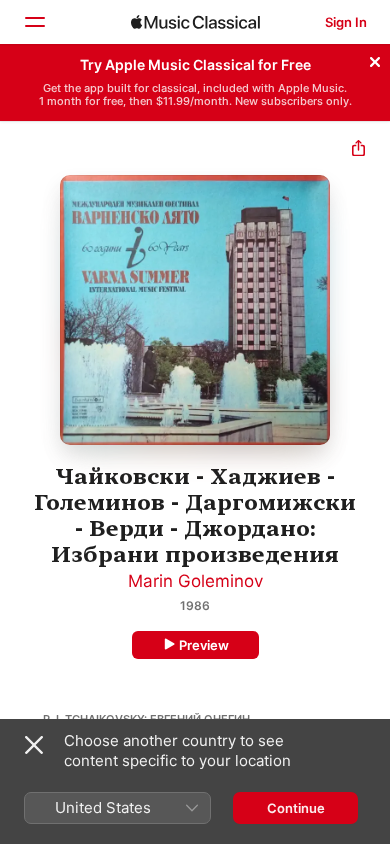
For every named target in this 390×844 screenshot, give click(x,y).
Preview (204, 645)
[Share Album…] (358, 150)
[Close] (375, 59)
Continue (296, 808)
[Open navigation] (34, 22)
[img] (195, 22)
